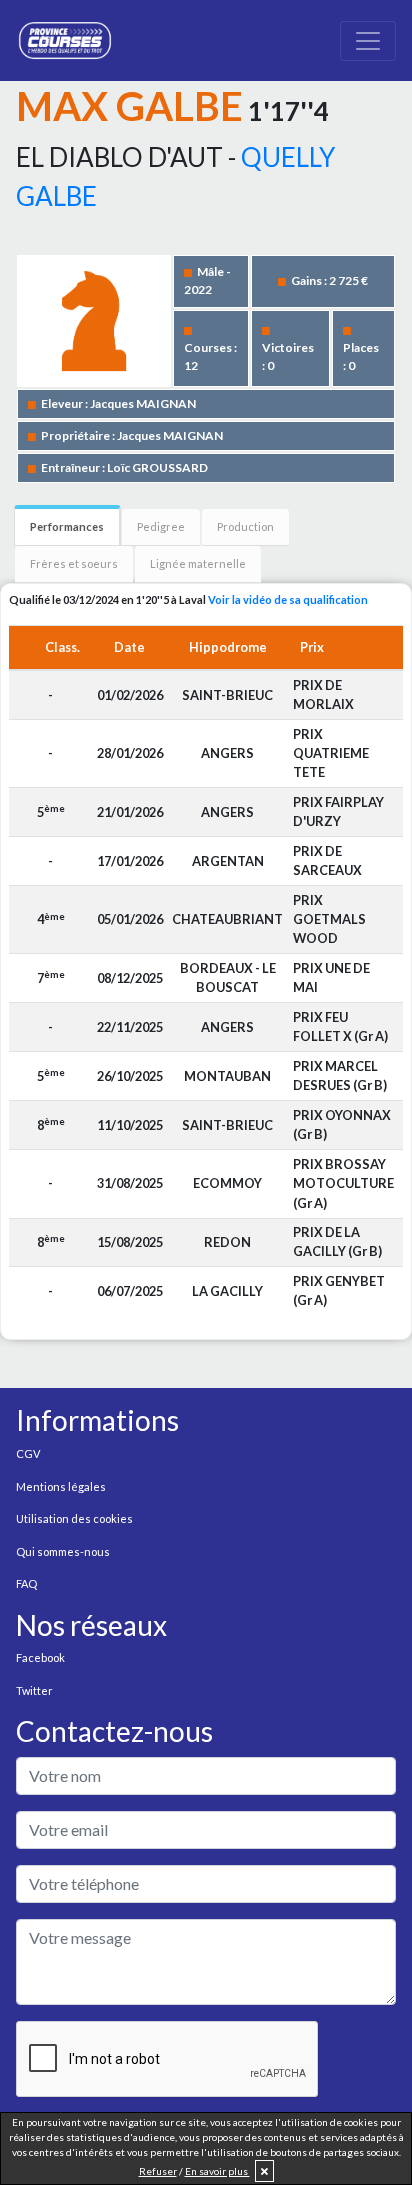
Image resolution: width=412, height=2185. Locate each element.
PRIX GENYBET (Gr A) (339, 1290)
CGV (28, 1453)
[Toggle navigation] (368, 41)
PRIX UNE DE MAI (331, 977)
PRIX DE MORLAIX (323, 694)
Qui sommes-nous (63, 1551)
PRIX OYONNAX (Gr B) (342, 1124)
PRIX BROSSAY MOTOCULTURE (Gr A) (343, 1183)
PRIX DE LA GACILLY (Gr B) (337, 1241)
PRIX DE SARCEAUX (327, 860)
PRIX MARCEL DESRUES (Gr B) (340, 1075)
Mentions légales (61, 1486)
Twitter (34, 1690)
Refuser (158, 2171)
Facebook (40, 1657)
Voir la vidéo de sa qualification (288, 599)
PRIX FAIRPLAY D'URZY (338, 811)
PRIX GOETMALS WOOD (329, 919)
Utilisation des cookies (74, 1518)
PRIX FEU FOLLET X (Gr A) (340, 1026)
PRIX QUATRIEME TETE (331, 753)
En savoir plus (217, 2171)
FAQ (26, 1583)
